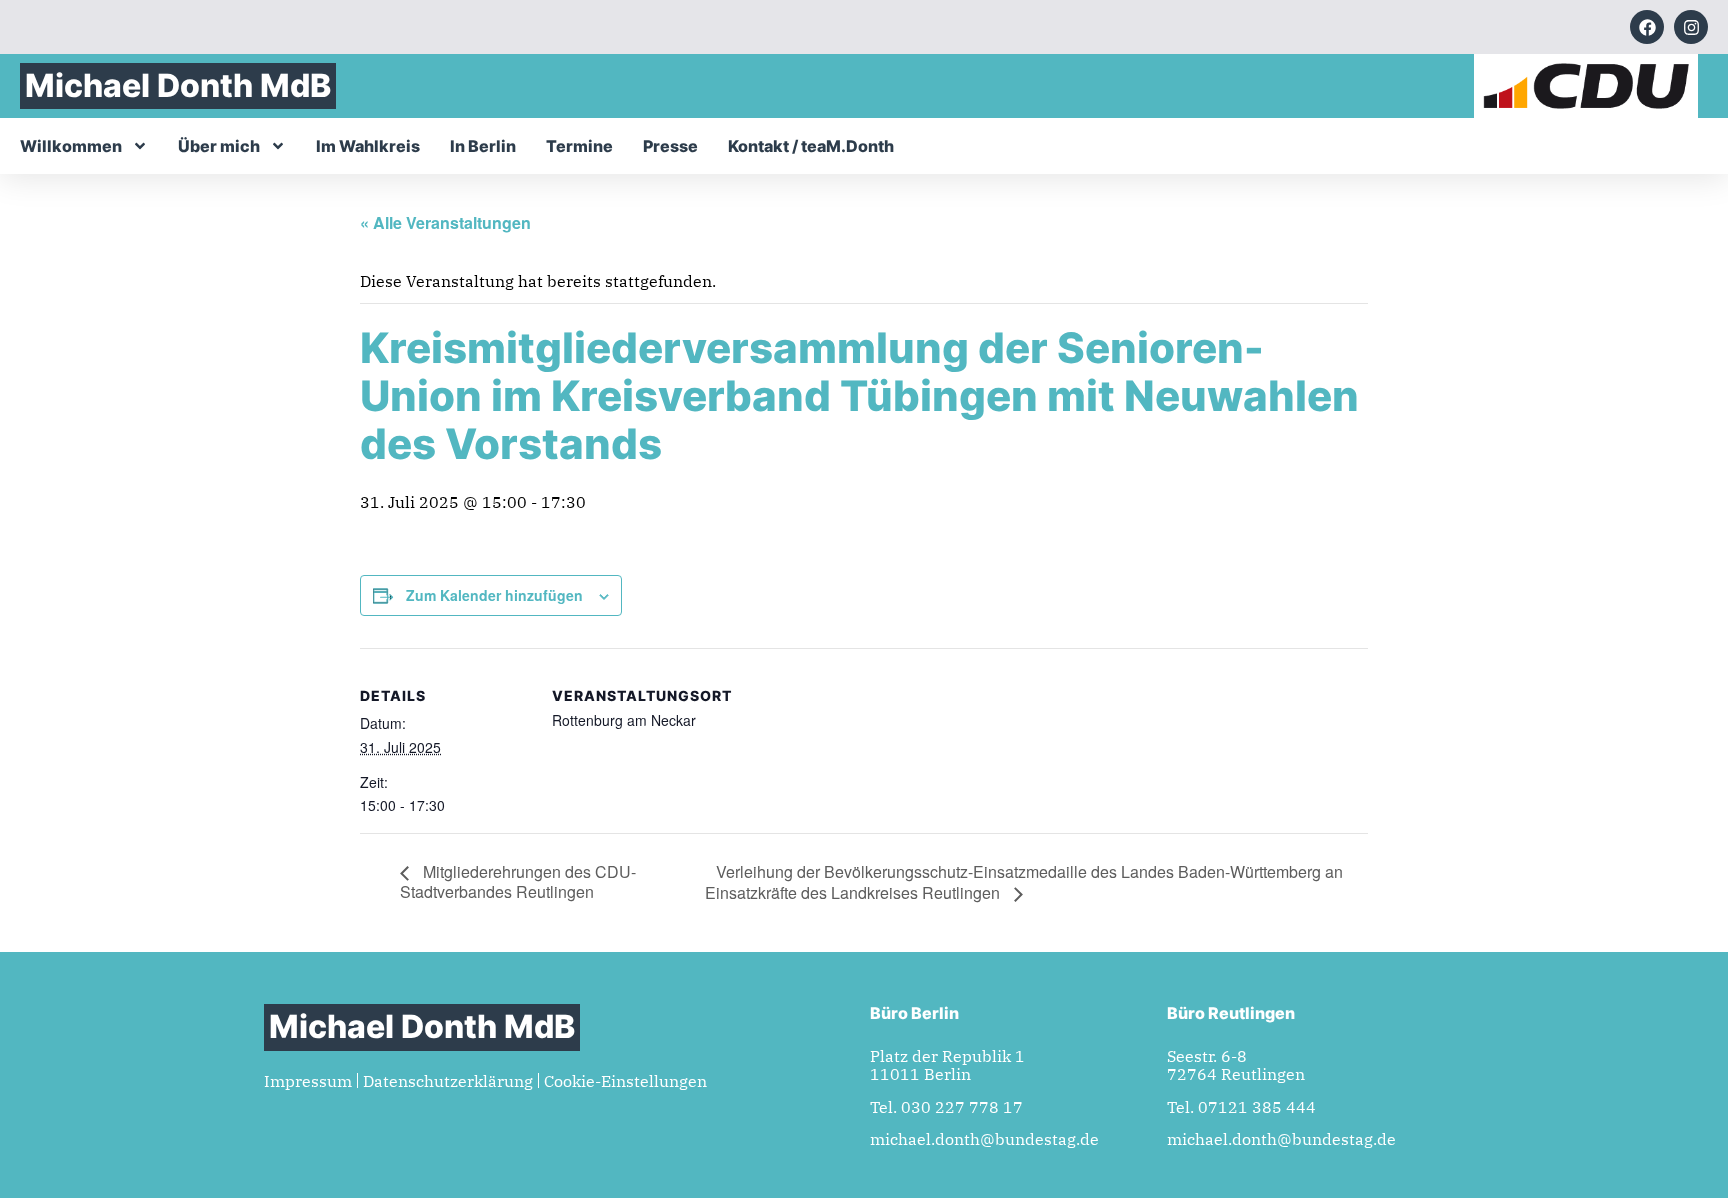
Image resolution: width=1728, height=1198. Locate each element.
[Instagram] (1691, 27)
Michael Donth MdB (178, 85)
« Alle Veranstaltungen (445, 222)
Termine (579, 146)
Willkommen (71, 146)
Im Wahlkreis (368, 146)
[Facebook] (1647, 27)
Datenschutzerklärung (448, 1081)
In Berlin (483, 146)
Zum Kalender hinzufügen (494, 595)
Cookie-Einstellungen (625, 1081)
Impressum (308, 1081)
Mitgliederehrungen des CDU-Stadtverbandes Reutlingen (518, 881)
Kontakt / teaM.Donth (811, 146)
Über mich (219, 146)
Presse (670, 146)
